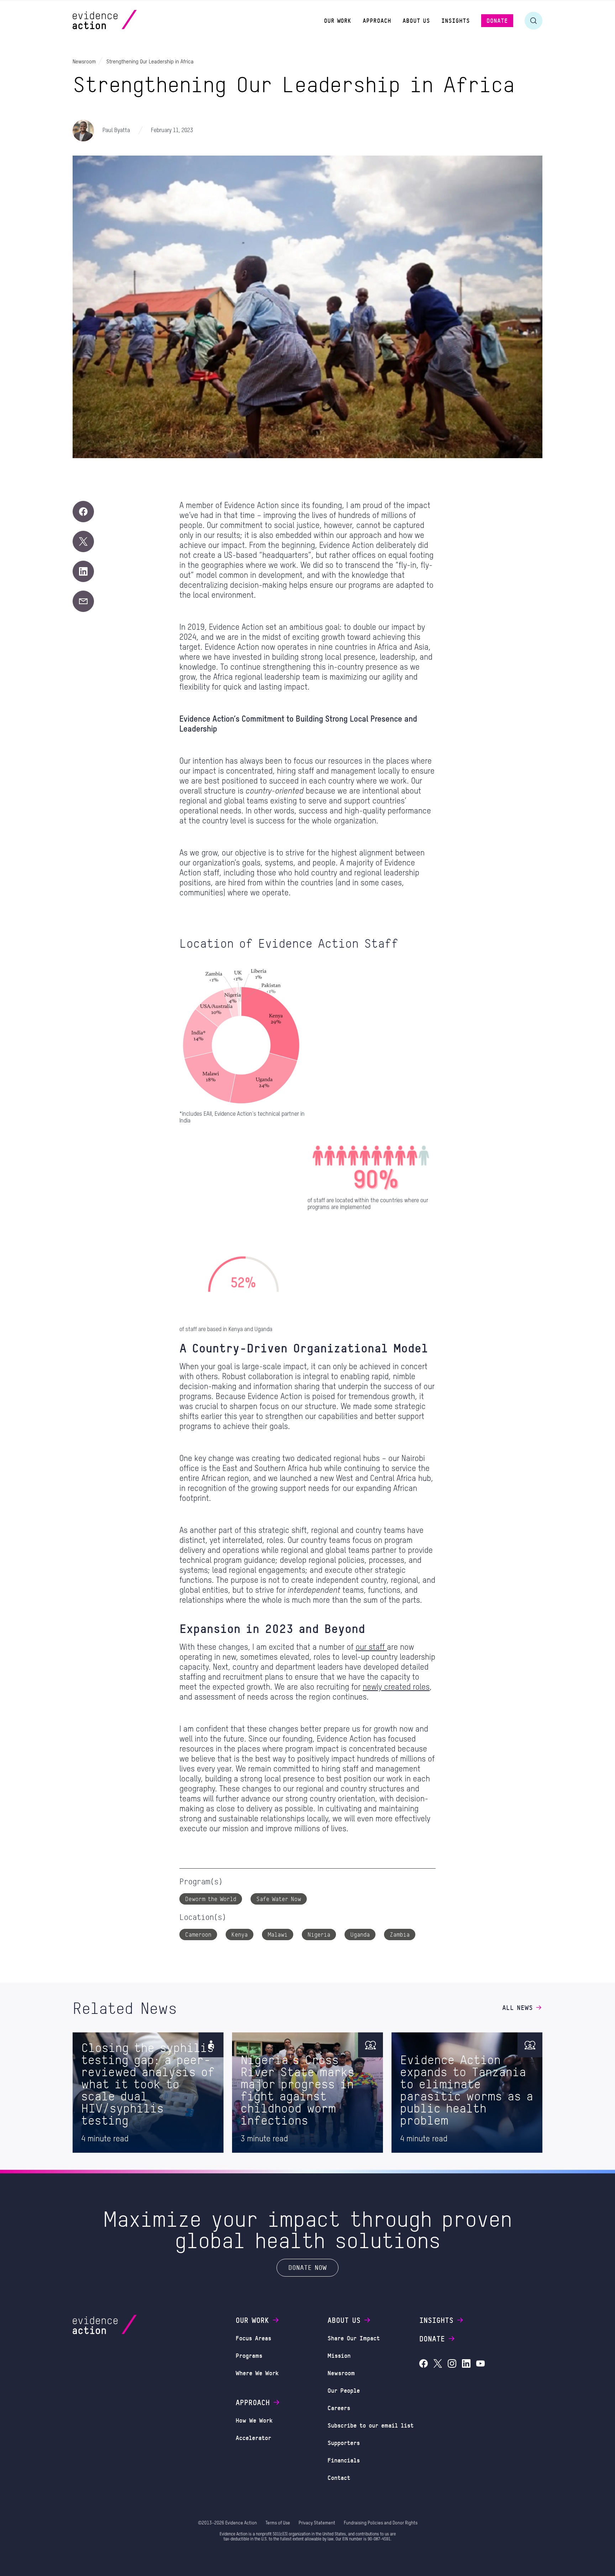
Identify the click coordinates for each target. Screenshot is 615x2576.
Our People (344, 2390)
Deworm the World (211, 1899)
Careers (339, 2408)
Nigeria (319, 1934)
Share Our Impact (354, 2338)
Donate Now (307, 2267)
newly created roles (396, 1687)
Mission (339, 2355)
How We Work (254, 2420)
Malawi (278, 1934)
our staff (371, 1647)
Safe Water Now (279, 1899)
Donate (432, 2339)
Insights (436, 2320)
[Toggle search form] (533, 21)
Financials (344, 2460)
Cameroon (198, 1934)
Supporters (344, 2443)
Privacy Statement (317, 2523)
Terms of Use (278, 2523)
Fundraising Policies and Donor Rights (381, 2523)
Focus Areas (253, 2338)
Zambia (400, 1934)
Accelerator (253, 2438)
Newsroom (341, 2373)
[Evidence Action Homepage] (118, 20)
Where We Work (257, 2373)
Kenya (240, 1934)
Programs (249, 2355)
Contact (339, 2477)
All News (517, 2007)
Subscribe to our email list (370, 2425)
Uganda (360, 1934)
